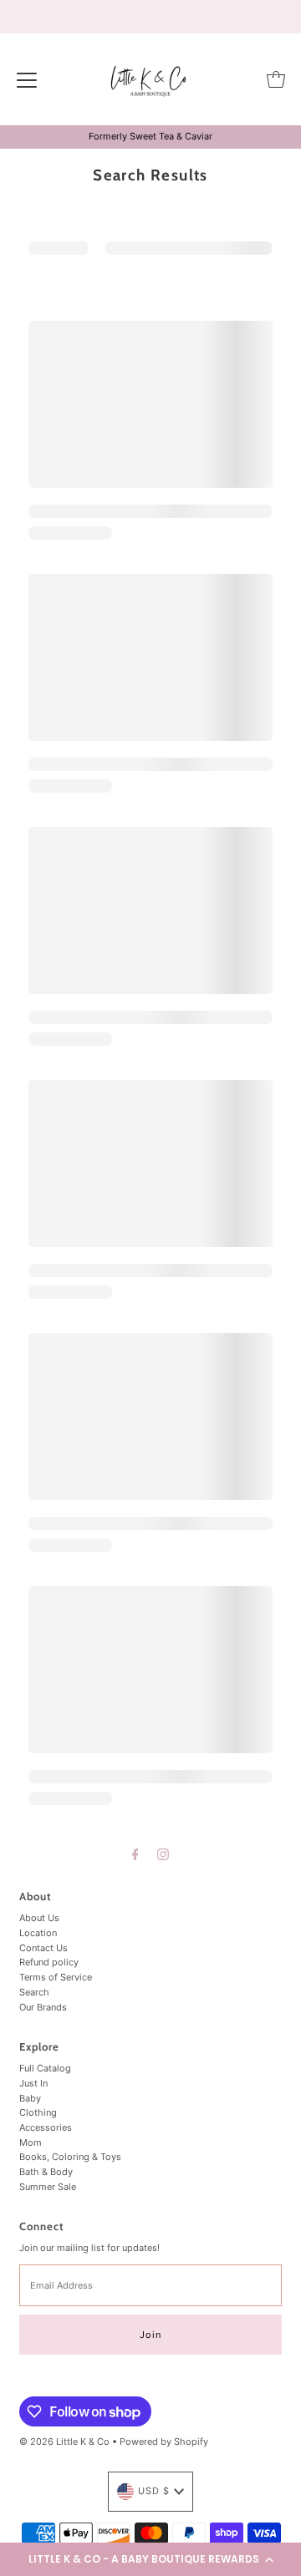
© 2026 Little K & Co (64, 2442)
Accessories (46, 2127)
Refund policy (49, 1962)
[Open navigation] (27, 79)
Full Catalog (45, 2068)
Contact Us (43, 1948)
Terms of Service (56, 1977)
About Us (39, 1918)
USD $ (154, 2491)
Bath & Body (46, 2172)
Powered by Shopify (164, 2442)
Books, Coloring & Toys (70, 2157)
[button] (150, 2559)
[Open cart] (276, 79)
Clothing (38, 2112)
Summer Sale (48, 2187)
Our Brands (43, 2007)
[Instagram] (163, 1854)
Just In (33, 2083)
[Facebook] (135, 1854)
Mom (31, 2142)
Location (38, 1933)
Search (34, 1992)
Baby (30, 2098)
